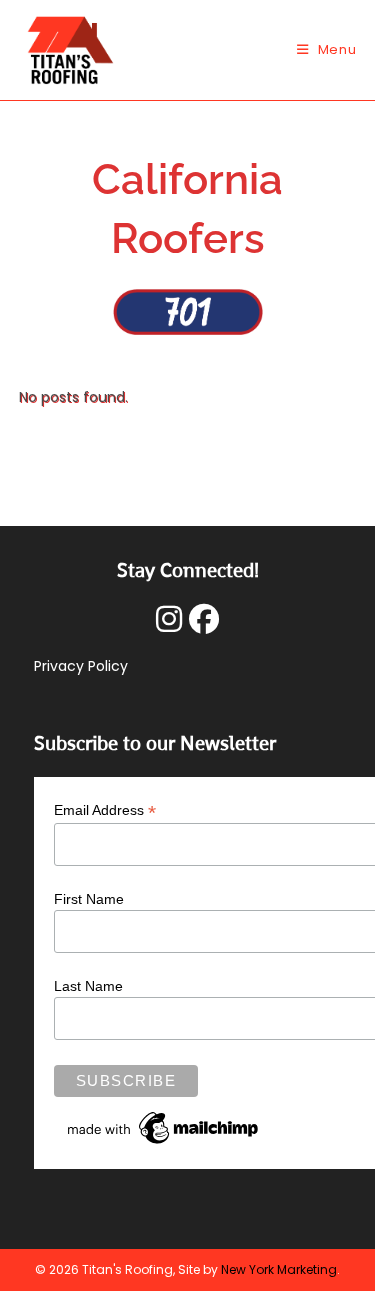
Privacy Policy (81, 666)
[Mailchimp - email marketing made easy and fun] (164, 1127)
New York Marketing (279, 1269)
